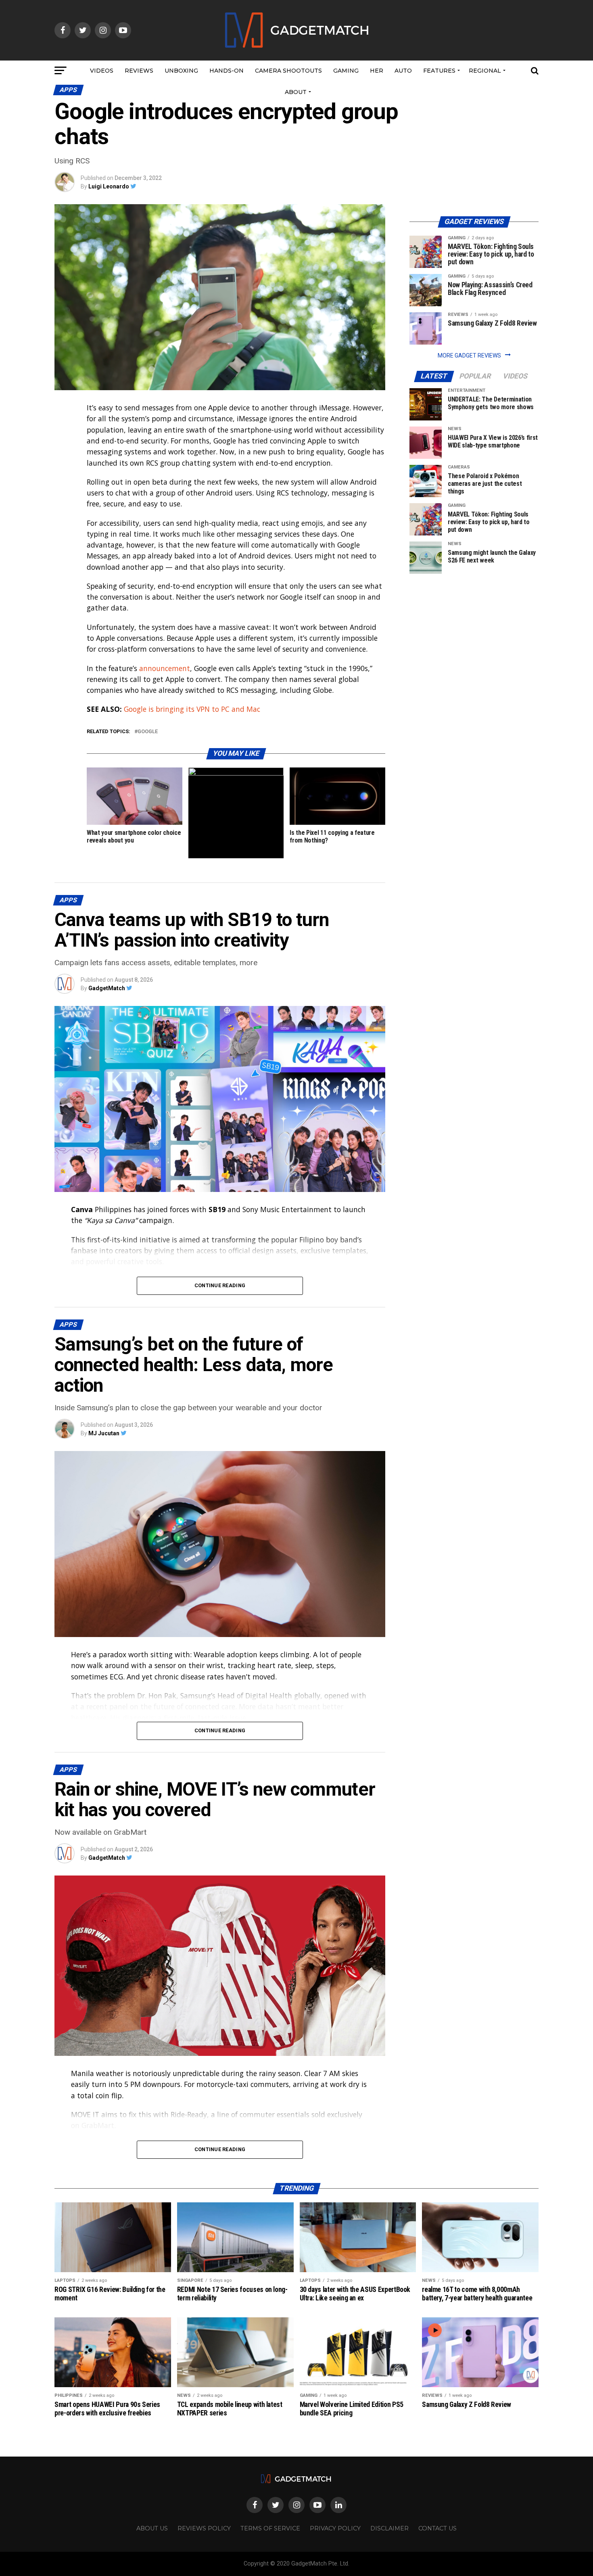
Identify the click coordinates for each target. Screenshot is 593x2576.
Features (439, 71)
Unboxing (181, 71)
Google (148, 732)
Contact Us (437, 2528)
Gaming (346, 71)
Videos (102, 71)
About (296, 92)
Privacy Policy (335, 2528)
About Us (152, 2528)
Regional (485, 71)
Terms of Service (270, 2528)
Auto (403, 71)
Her (377, 71)
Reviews (139, 71)
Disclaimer (389, 2528)
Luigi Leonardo (109, 186)
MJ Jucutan (104, 1433)
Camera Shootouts (288, 71)
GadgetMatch (107, 988)
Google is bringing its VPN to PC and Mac (192, 709)
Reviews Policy (204, 2528)
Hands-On (227, 71)
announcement (165, 668)
